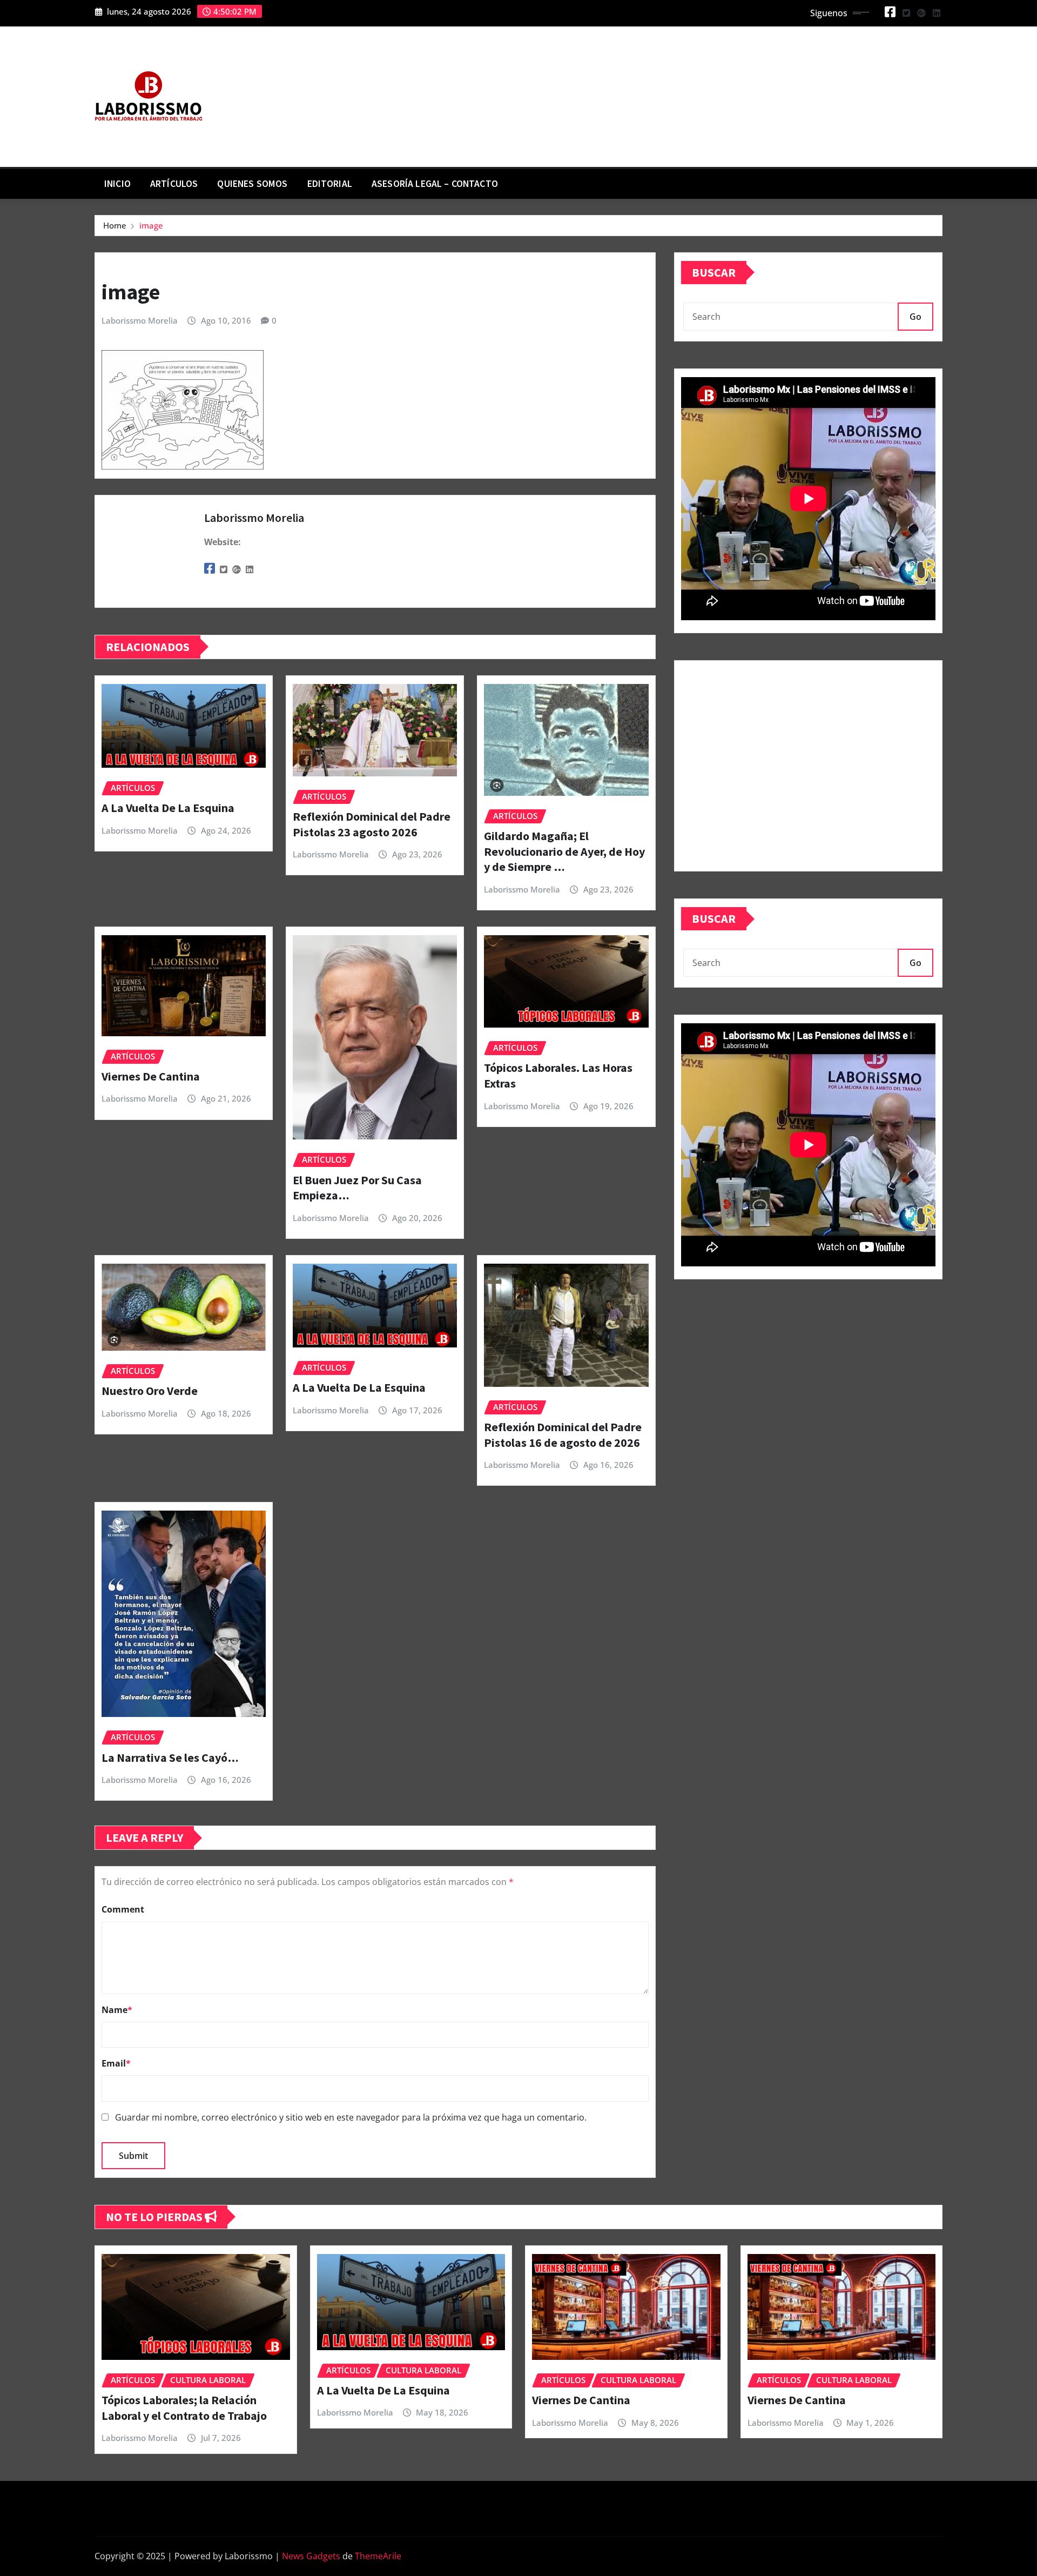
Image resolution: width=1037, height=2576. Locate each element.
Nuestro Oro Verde (150, 1391)
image (151, 225)
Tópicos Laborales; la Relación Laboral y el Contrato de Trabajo (184, 2408)
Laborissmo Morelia (140, 320)
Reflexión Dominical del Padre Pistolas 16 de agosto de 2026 (563, 1435)
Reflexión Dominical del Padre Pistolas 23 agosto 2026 (372, 824)
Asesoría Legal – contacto (435, 184)
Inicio (117, 184)
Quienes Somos (252, 184)
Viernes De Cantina (151, 1076)
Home (115, 225)
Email (116, 2063)
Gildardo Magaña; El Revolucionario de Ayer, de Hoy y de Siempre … (564, 851)
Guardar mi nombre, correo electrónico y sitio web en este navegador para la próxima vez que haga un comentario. (351, 2117)
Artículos (174, 184)
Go (915, 317)
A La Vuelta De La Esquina (168, 808)
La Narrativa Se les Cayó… (170, 1757)
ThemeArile (378, 2556)
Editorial (330, 184)
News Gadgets (311, 2556)
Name (117, 2010)
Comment (123, 1909)
